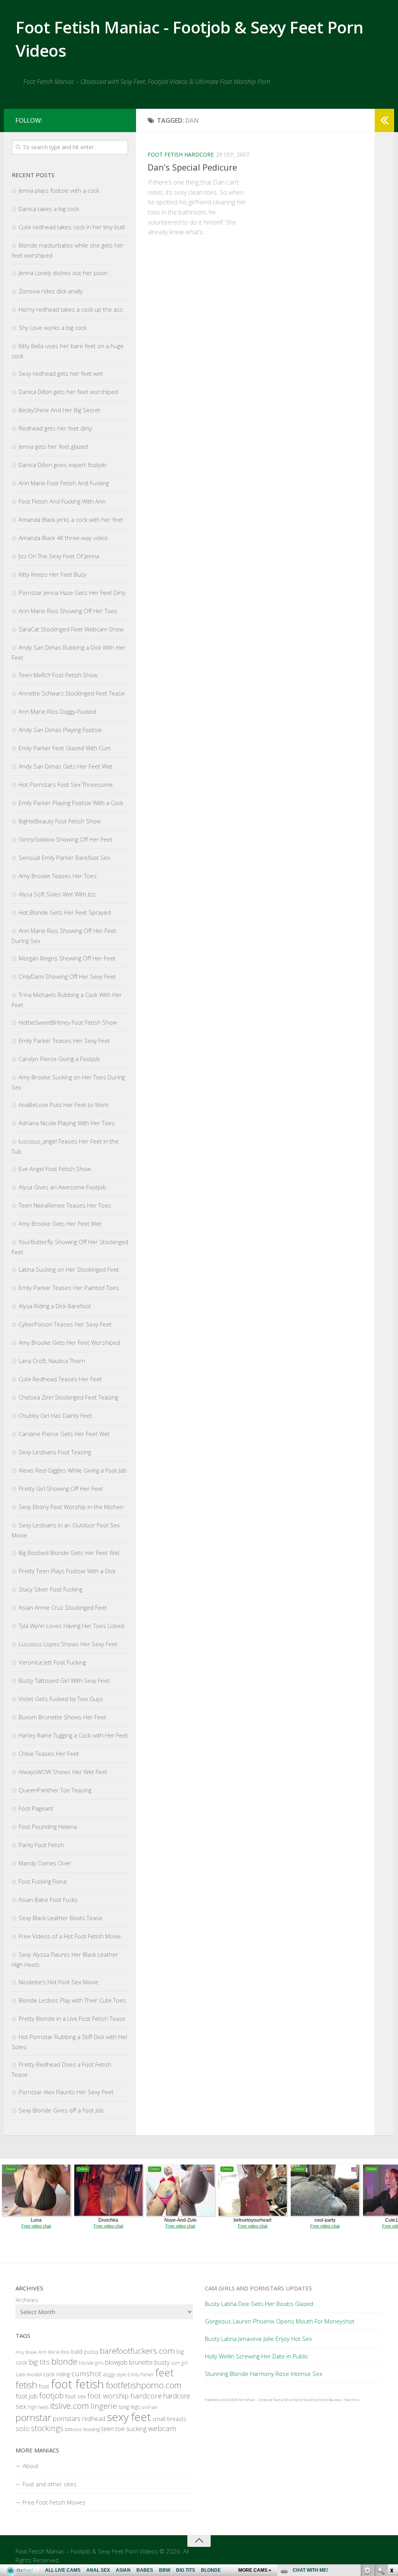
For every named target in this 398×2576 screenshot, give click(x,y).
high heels (38, 2407)
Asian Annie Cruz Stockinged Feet (63, 1607)
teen (108, 2429)
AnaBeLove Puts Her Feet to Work (64, 1105)
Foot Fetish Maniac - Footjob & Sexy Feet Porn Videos (189, 39)
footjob (51, 2396)
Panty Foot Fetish (41, 1845)
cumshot (86, 2374)
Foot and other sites (50, 2484)
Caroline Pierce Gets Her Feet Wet (64, 1434)
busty (162, 2362)
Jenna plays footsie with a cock (59, 190)
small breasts (169, 2419)
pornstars (67, 2418)
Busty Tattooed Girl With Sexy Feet (64, 1680)
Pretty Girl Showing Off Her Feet (61, 1488)
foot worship (108, 2396)
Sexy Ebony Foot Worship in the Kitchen (71, 1507)
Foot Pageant (36, 1808)
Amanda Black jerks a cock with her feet (71, 519)
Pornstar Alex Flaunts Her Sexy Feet (66, 2092)
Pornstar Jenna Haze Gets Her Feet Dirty (72, 593)
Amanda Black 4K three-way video (63, 538)
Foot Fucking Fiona (43, 1881)
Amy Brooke (26, 2352)
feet (165, 2372)
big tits (39, 2362)
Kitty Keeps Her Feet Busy (53, 574)
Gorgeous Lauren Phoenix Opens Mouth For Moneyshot (280, 2321)
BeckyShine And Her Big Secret (59, 410)
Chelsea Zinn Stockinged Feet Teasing (68, 1397)
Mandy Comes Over (45, 1863)
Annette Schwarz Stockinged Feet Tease (72, 693)
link (391, 2455)
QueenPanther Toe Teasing (55, 1790)
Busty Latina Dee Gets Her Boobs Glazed (259, 2304)
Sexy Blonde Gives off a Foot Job (61, 2110)
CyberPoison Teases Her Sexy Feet (65, 1324)
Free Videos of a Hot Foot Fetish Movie (70, 1936)
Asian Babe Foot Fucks (48, 1900)
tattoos (73, 2429)
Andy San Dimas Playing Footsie (60, 730)
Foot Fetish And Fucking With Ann (62, 501)
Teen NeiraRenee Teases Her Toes (65, 1205)
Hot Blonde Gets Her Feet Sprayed (65, 912)
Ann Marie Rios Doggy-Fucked (57, 711)
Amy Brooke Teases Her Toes (58, 876)
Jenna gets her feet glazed (53, 446)
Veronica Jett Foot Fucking (52, 1662)
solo (23, 2428)
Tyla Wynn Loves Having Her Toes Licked (71, 1626)
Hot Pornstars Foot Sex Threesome (66, 784)
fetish (26, 2385)
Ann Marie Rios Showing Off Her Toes (68, 611)
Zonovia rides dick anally (51, 291)
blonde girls (91, 2363)
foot (44, 2386)
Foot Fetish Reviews (326, 2400)
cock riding (57, 2374)
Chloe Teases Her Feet (49, 1753)
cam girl (180, 2363)
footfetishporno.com (144, 2385)
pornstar (33, 2417)
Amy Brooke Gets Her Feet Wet (60, 1224)
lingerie (104, 2406)
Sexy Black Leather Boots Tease (61, 1918)
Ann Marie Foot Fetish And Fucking (64, 483)
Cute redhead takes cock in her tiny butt (72, 227)
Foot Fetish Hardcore (181, 154)
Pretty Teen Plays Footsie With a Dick (67, 1571)
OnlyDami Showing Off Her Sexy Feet (67, 976)
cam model (29, 2374)
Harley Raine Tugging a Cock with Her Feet (73, 1735)
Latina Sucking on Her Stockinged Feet (69, 1269)
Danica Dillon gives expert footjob (63, 465)
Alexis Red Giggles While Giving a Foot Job (73, 1470)
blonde (64, 2361)
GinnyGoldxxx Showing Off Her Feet (65, 839)
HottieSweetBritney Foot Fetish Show (68, 1022)
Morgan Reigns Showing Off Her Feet (67, 958)
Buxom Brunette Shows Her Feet (62, 1717)
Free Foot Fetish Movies (54, 2502)
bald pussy (85, 2352)
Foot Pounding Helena (48, 1827)
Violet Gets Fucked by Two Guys (61, 1699)
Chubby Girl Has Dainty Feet (55, 1415)
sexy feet (129, 2417)
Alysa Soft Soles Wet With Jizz (57, 894)
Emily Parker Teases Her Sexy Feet (64, 1041)
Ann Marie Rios (54, 2352)
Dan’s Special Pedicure (192, 167)
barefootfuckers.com (137, 2351)
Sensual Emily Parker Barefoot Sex (64, 858)
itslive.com (70, 2406)
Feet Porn (352, 2400)
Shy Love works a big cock (53, 328)
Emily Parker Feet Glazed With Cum (65, 748)
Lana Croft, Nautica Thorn (52, 1361)
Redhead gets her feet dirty (55, 428)
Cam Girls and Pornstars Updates (258, 2288)
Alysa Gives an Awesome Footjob (62, 1187)
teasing (92, 2429)
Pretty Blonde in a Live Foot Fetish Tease (72, 2018)
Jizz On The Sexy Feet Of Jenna (59, 556)
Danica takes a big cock (49, 209)
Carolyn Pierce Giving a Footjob (59, 1059)
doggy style (114, 2375)
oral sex (150, 2407)
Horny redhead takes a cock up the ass (71, 309)
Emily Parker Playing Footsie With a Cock (71, 803)
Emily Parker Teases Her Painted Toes (69, 1288)
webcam (162, 2428)
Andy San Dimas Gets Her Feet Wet (65, 766)
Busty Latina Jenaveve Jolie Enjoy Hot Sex (258, 2339)
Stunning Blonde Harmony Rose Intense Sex (264, 2374)
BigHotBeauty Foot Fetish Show (60, 821)
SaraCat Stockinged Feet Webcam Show (71, 629)
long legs (129, 2407)
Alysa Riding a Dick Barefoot (55, 1306)
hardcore (146, 2396)
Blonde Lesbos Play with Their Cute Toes (72, 2000)
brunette (141, 2362)
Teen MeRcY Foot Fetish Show (58, 675)
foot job (27, 2396)
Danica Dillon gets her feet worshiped (68, 392)
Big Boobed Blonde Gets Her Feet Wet (69, 1553)
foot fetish (78, 2384)
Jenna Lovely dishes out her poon (63, 273)
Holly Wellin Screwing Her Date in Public (257, 2356)
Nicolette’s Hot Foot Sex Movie (58, 1982)
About (31, 2466)
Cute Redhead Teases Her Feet (60, 1379)
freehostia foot (216, 2400)
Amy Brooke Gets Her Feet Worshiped (69, 1342)
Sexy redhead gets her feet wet (61, 373)
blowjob (116, 2362)
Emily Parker (141, 2375)
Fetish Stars (302, 2400)
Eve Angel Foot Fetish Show (55, 1169)
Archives (27, 2300)
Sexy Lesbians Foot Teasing (55, 1452)
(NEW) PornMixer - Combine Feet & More (260, 2400)
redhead (94, 2419)
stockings (47, 2428)
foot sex (76, 2396)
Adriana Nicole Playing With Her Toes (67, 1123)
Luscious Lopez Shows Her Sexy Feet (68, 1644)
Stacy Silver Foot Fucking (51, 1589)
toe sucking (131, 2429)
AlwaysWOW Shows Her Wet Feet (63, 1772)
